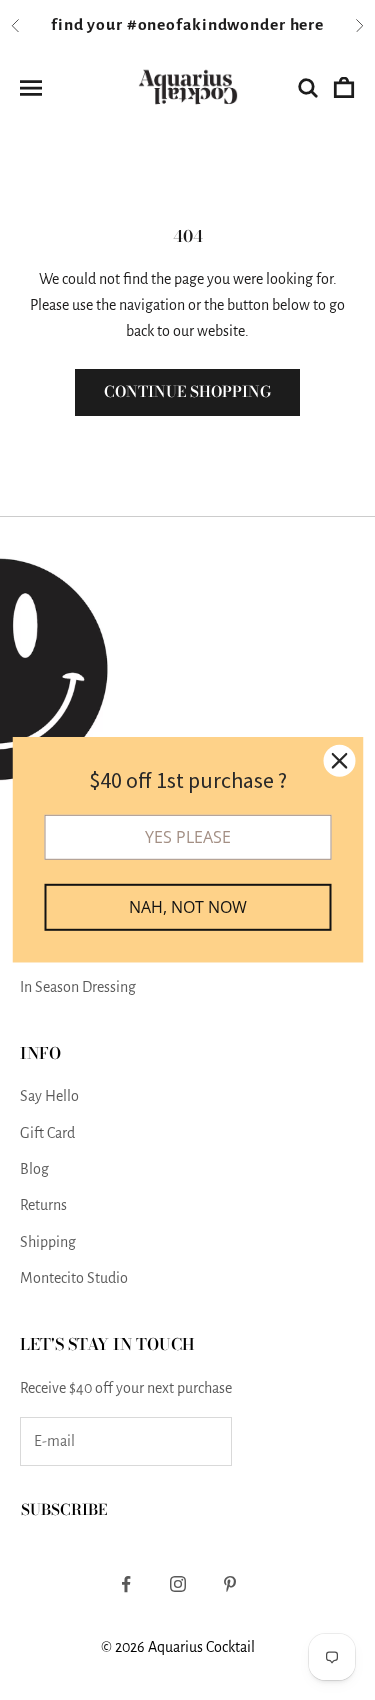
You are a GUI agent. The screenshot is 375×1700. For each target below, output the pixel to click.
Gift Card (47, 1133)
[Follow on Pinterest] (230, 1584)
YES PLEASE (188, 837)
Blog (34, 1169)
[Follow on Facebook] (126, 1584)
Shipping (48, 1242)
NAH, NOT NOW (188, 907)
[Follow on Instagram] (178, 1584)
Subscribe (64, 1509)
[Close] (339, 761)
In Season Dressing (78, 987)
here (307, 25)
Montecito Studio (74, 1278)
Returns (43, 1205)
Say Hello (49, 1096)
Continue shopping (187, 391)
